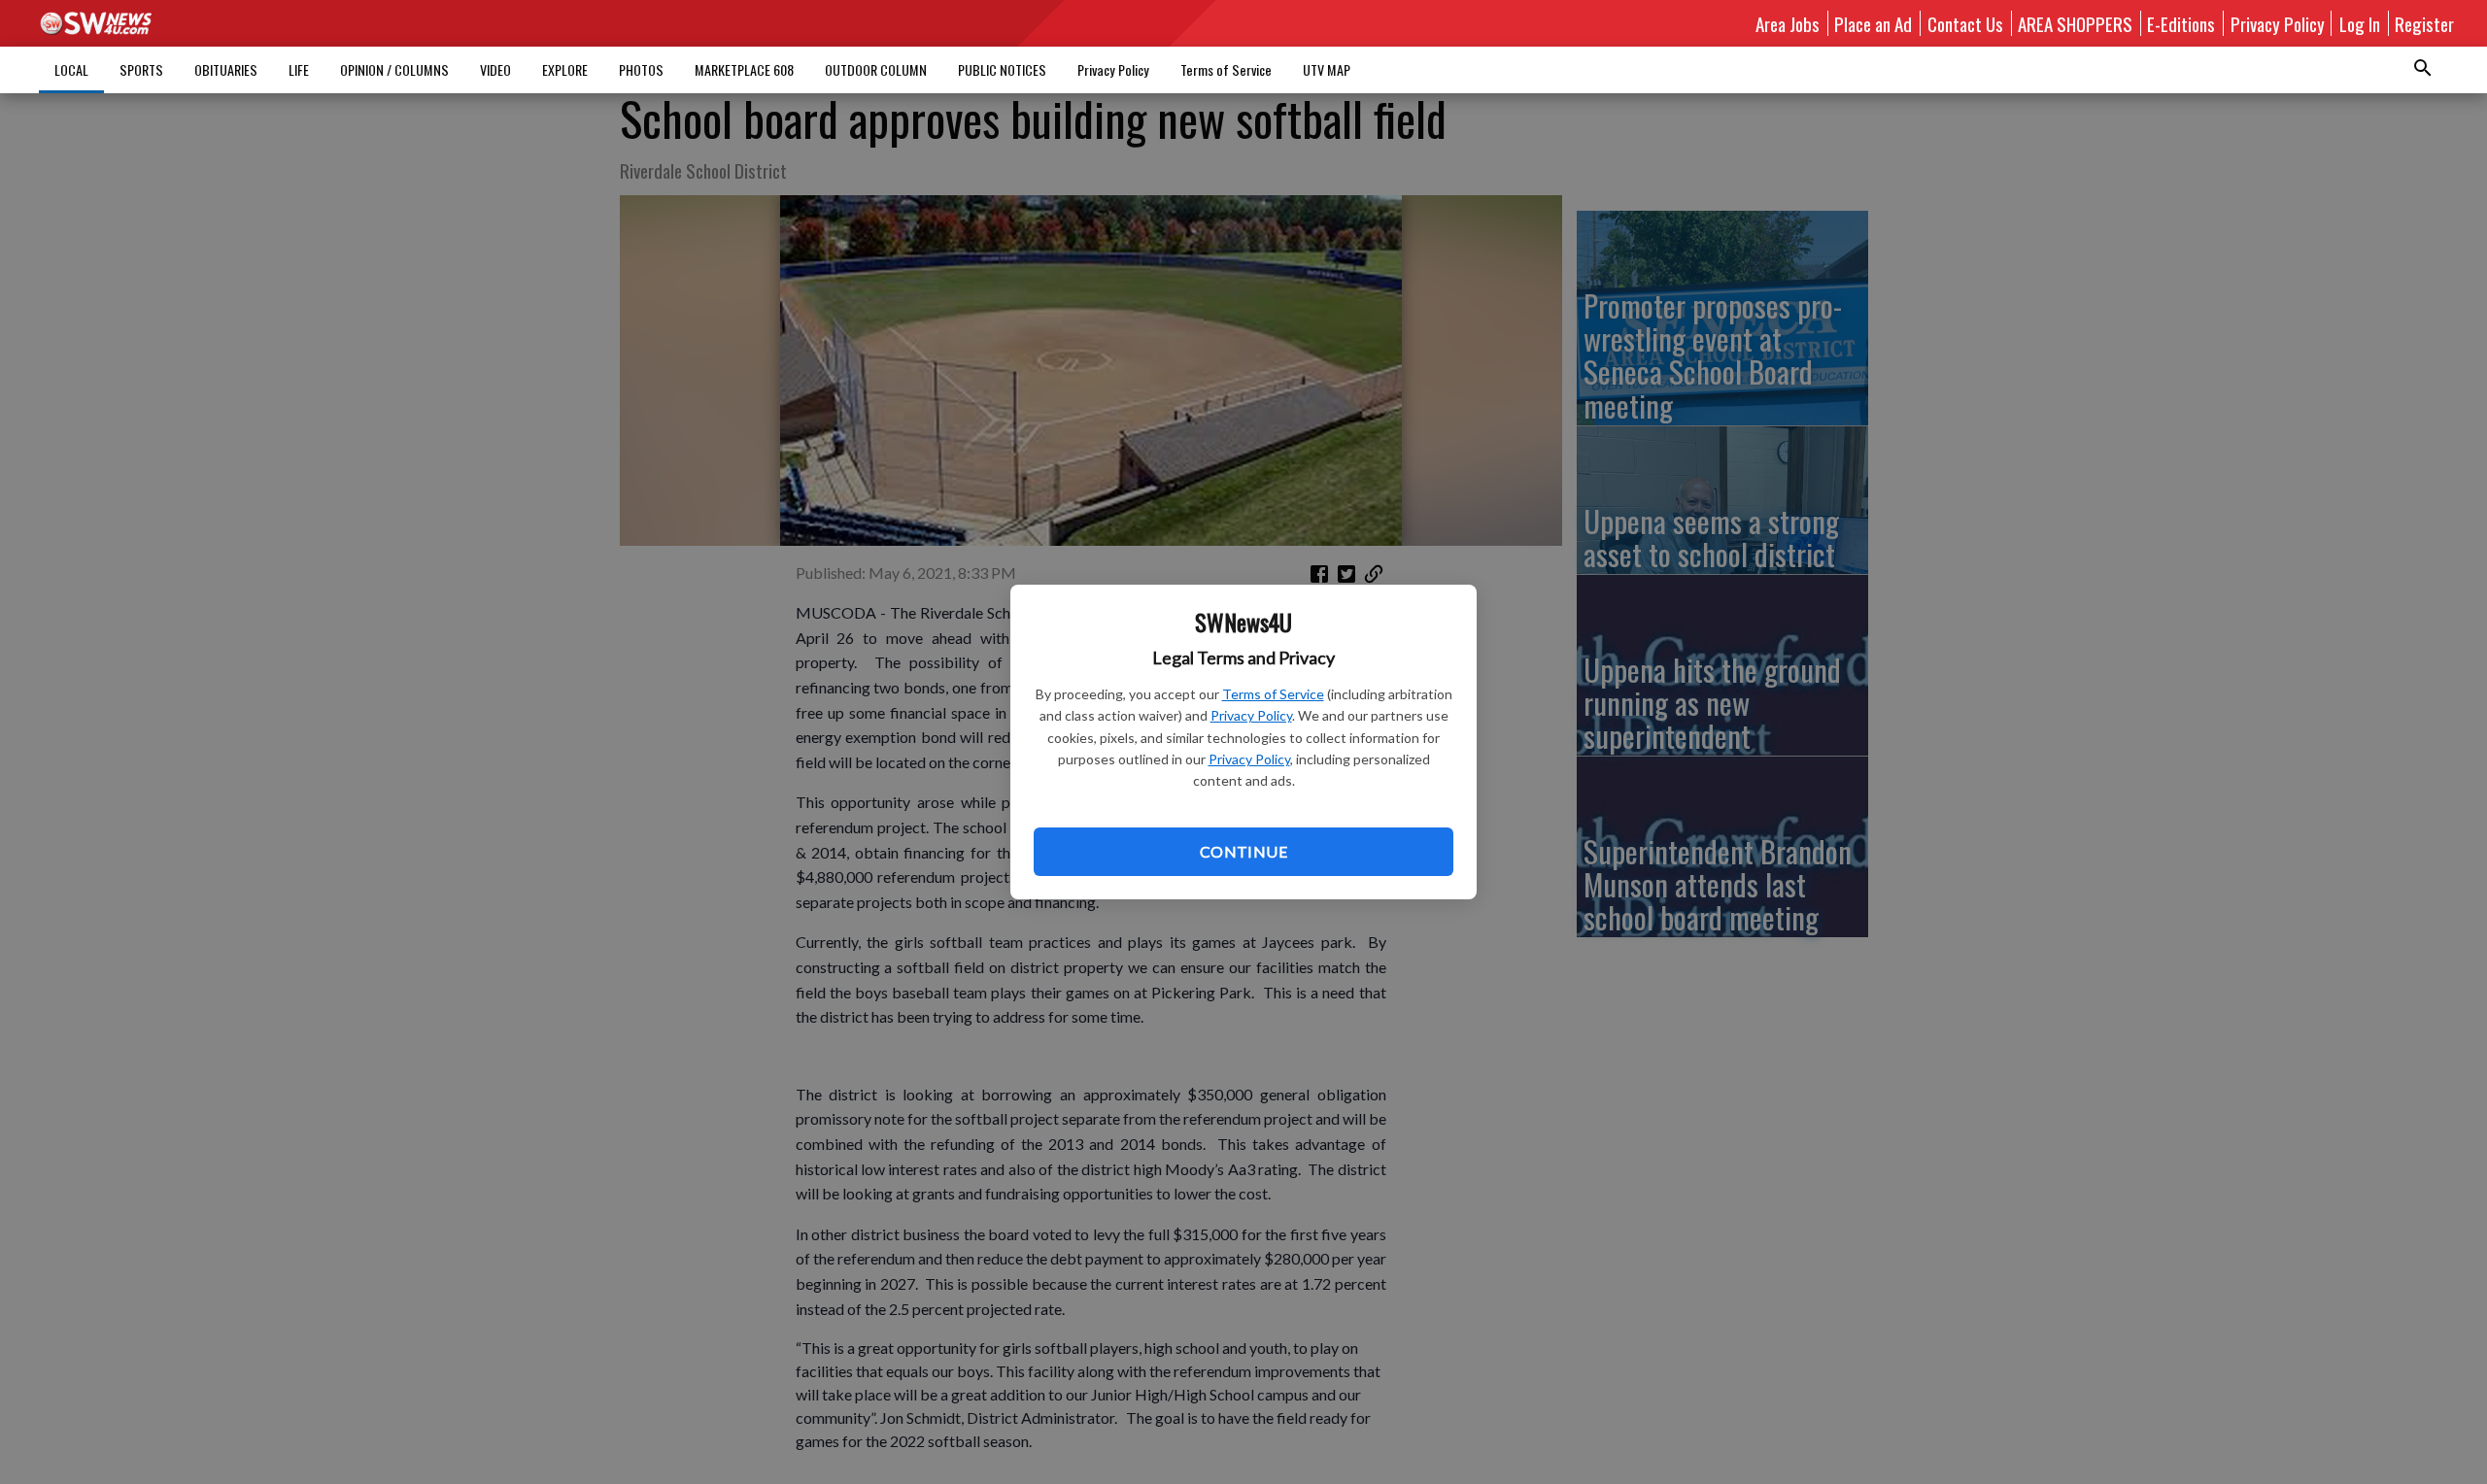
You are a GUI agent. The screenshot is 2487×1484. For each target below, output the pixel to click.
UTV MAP (1327, 69)
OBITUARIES (226, 69)
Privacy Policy (1251, 715)
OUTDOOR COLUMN (876, 69)
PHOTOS (641, 69)
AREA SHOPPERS (2075, 23)
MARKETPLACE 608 (744, 69)
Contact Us (1965, 23)
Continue (1243, 851)
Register (2424, 23)
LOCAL (71, 69)
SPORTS (141, 69)
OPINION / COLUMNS (394, 69)
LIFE (299, 69)
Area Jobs (1788, 23)
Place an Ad (1873, 23)
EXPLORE (565, 69)
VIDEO (495, 69)
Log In (2360, 23)
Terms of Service (1273, 694)
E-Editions (2181, 23)
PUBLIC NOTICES (1002, 69)
